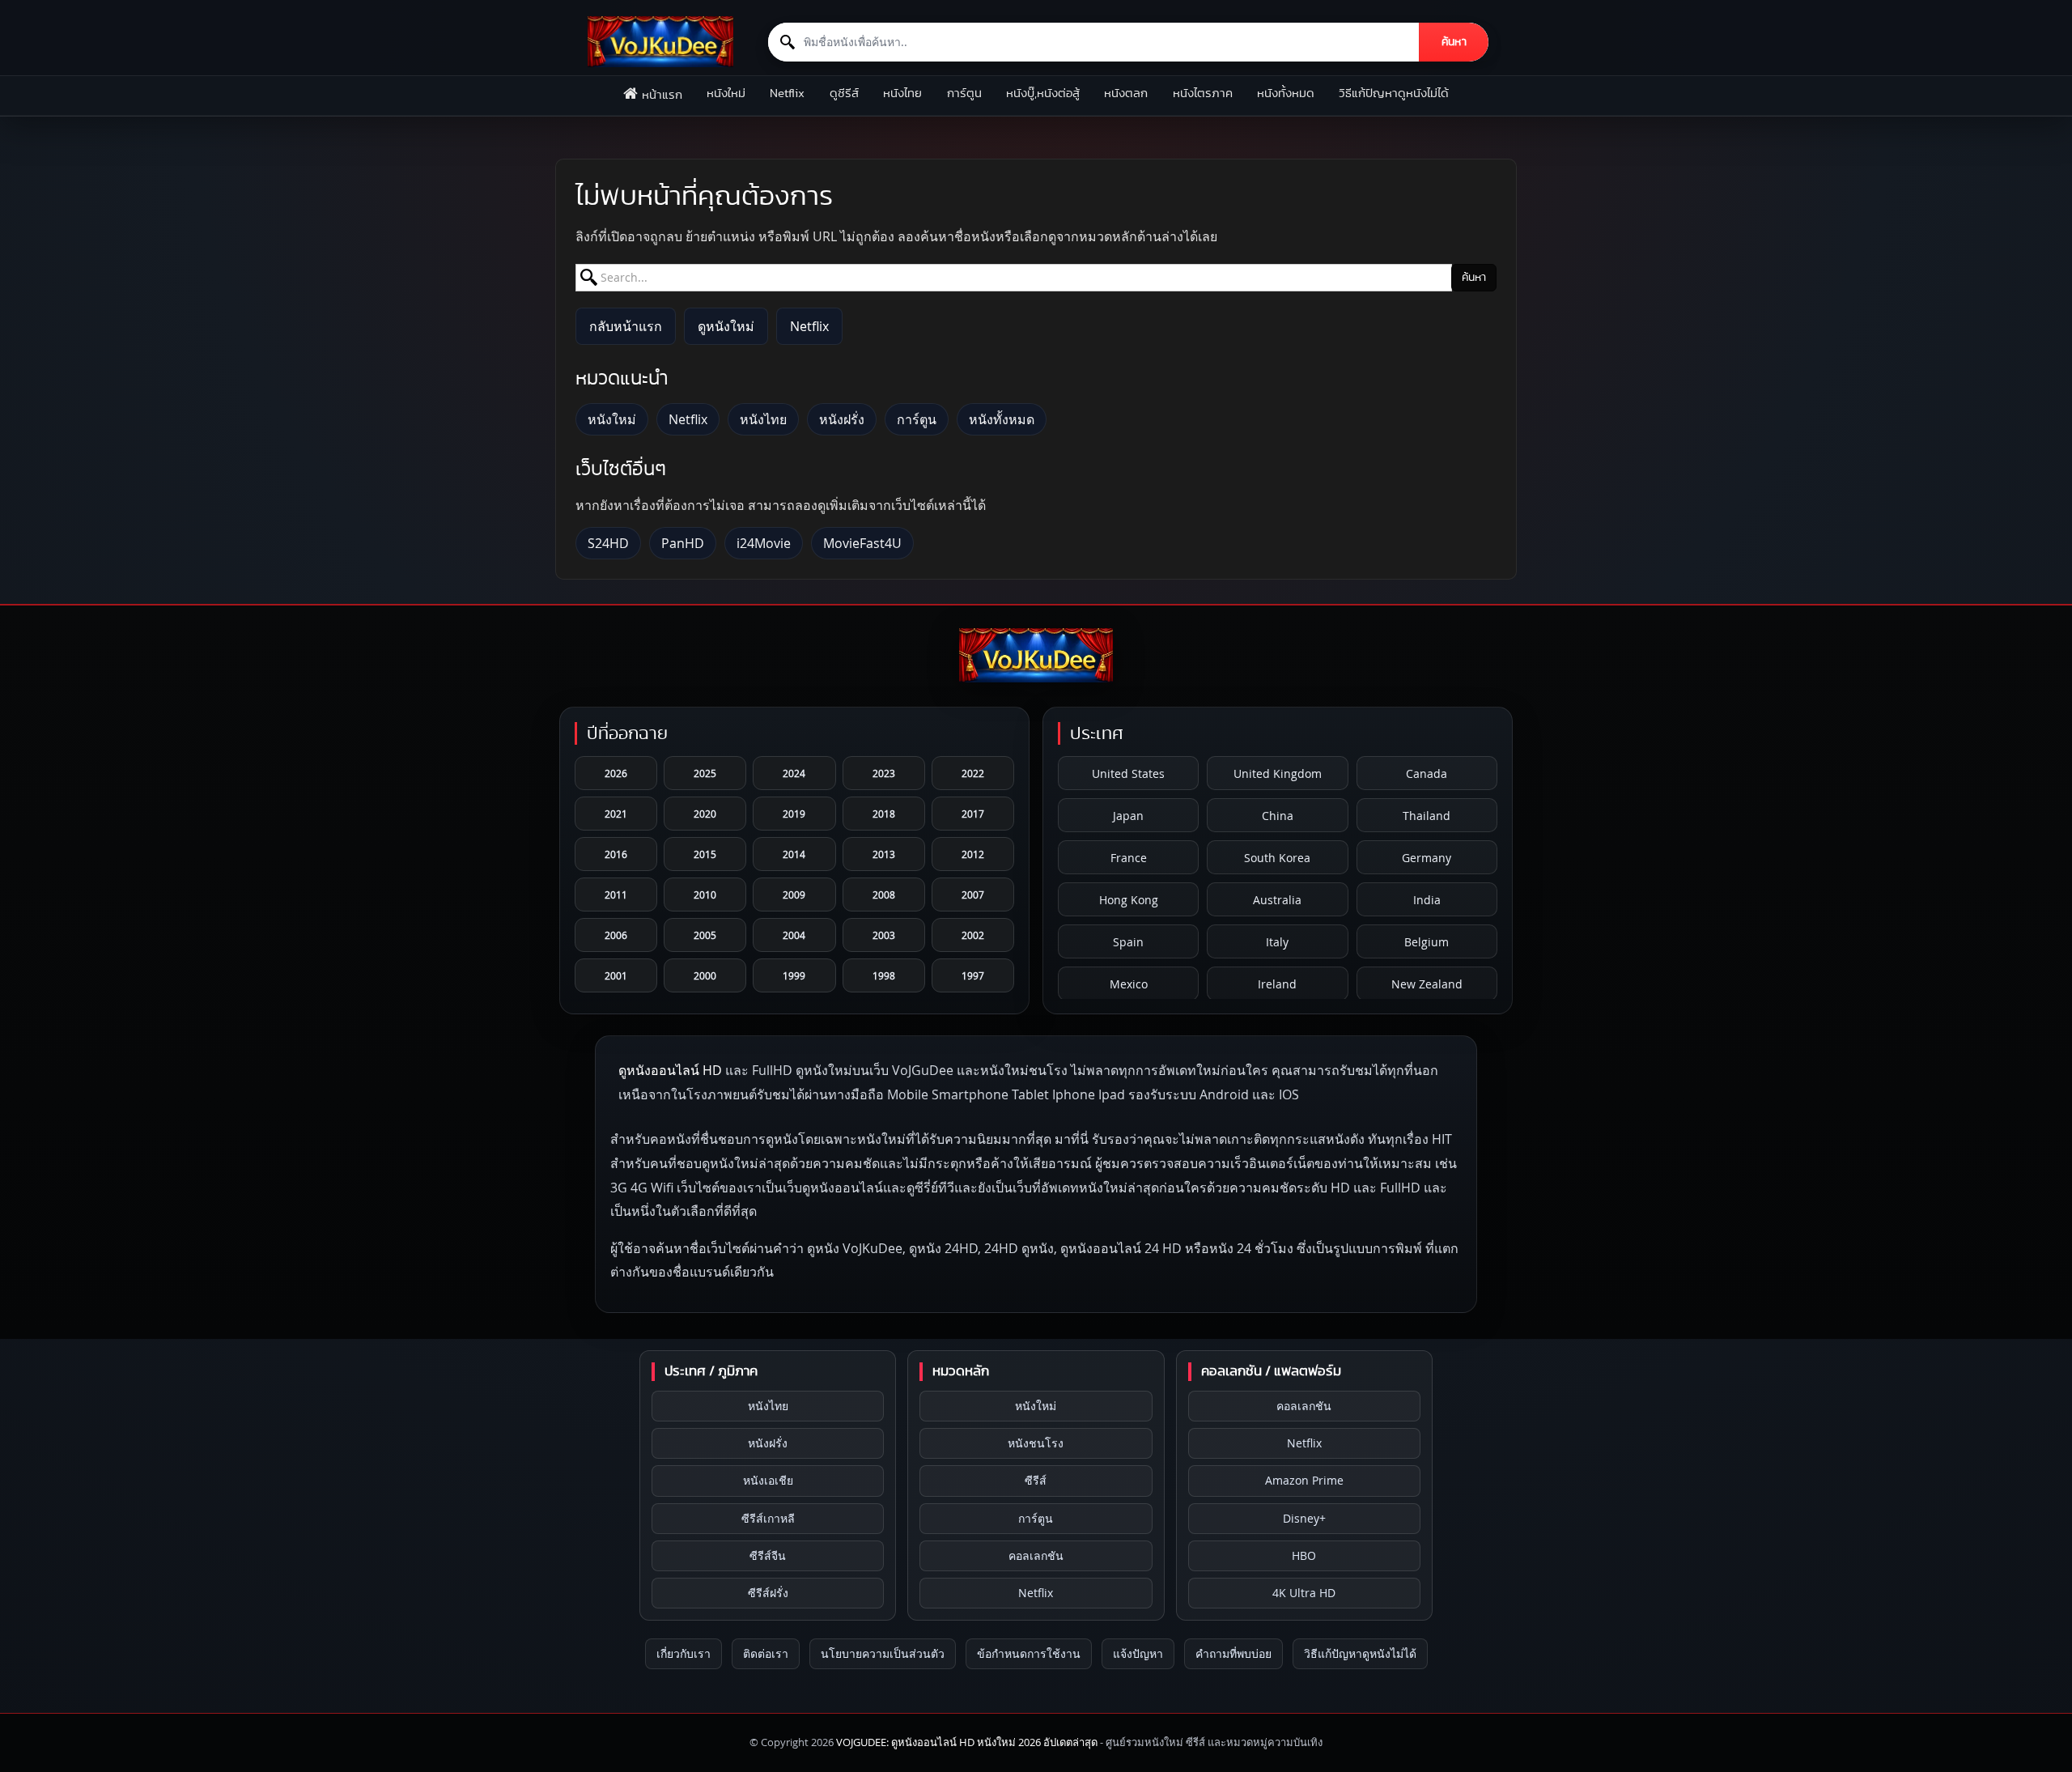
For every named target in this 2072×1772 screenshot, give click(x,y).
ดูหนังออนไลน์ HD (670, 1070)
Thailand (1427, 816)
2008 (884, 894)
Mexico (1129, 984)
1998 (884, 975)
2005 (705, 935)
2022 (973, 773)
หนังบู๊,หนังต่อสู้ (1043, 93)
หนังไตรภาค (1203, 93)
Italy (1277, 942)
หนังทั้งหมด (1286, 93)
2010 (705, 894)
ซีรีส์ (1036, 1480)
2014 (794, 854)
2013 (884, 854)
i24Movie (764, 543)
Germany (1427, 858)
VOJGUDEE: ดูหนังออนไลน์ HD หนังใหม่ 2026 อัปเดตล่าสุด (967, 1742)
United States (1128, 773)
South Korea (1277, 858)
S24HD (608, 543)
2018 (884, 814)
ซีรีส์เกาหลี (768, 1518)
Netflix (787, 93)
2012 (973, 854)
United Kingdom (1278, 773)
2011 (616, 894)
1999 (794, 975)
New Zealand (1427, 984)
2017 (973, 814)
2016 (616, 854)
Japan (1128, 816)
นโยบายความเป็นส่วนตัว (883, 1653)
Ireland (1277, 984)
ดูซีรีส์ (844, 93)
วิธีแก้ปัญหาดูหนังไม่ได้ (1394, 93)
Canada (1427, 773)
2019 (794, 814)
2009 (794, 894)
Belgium (1427, 942)
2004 (794, 935)
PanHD (683, 543)
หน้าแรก (662, 95)
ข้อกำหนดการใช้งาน (1029, 1653)
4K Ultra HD (1304, 1593)
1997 (973, 975)
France (1129, 858)
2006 (616, 935)
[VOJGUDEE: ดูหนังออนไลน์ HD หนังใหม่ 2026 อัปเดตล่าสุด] (660, 42)
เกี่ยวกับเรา (684, 1653)
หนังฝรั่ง (842, 419)
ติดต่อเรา (766, 1653)
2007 (973, 894)
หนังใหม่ (726, 93)
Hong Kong (1129, 900)
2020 (705, 814)
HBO (1304, 1555)
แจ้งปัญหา (1138, 1653)
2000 (705, 975)
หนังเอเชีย (768, 1480)
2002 (973, 935)
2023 (884, 773)
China (1278, 816)
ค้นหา (1454, 42)
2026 (616, 773)
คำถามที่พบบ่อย (1233, 1653)
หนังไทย (902, 93)
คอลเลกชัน (1036, 1555)
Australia (1277, 900)
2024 (794, 773)
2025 (705, 773)
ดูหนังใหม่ (726, 326)
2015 (705, 854)
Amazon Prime (1304, 1480)
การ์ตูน (964, 93)
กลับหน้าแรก (626, 326)
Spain (1128, 942)
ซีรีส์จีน (768, 1555)
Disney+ (1304, 1518)
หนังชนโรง (1036, 1443)
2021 (616, 814)
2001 (616, 975)
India (1427, 900)
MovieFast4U (862, 543)
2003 (884, 935)
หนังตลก (1126, 93)
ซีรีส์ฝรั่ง (768, 1593)
